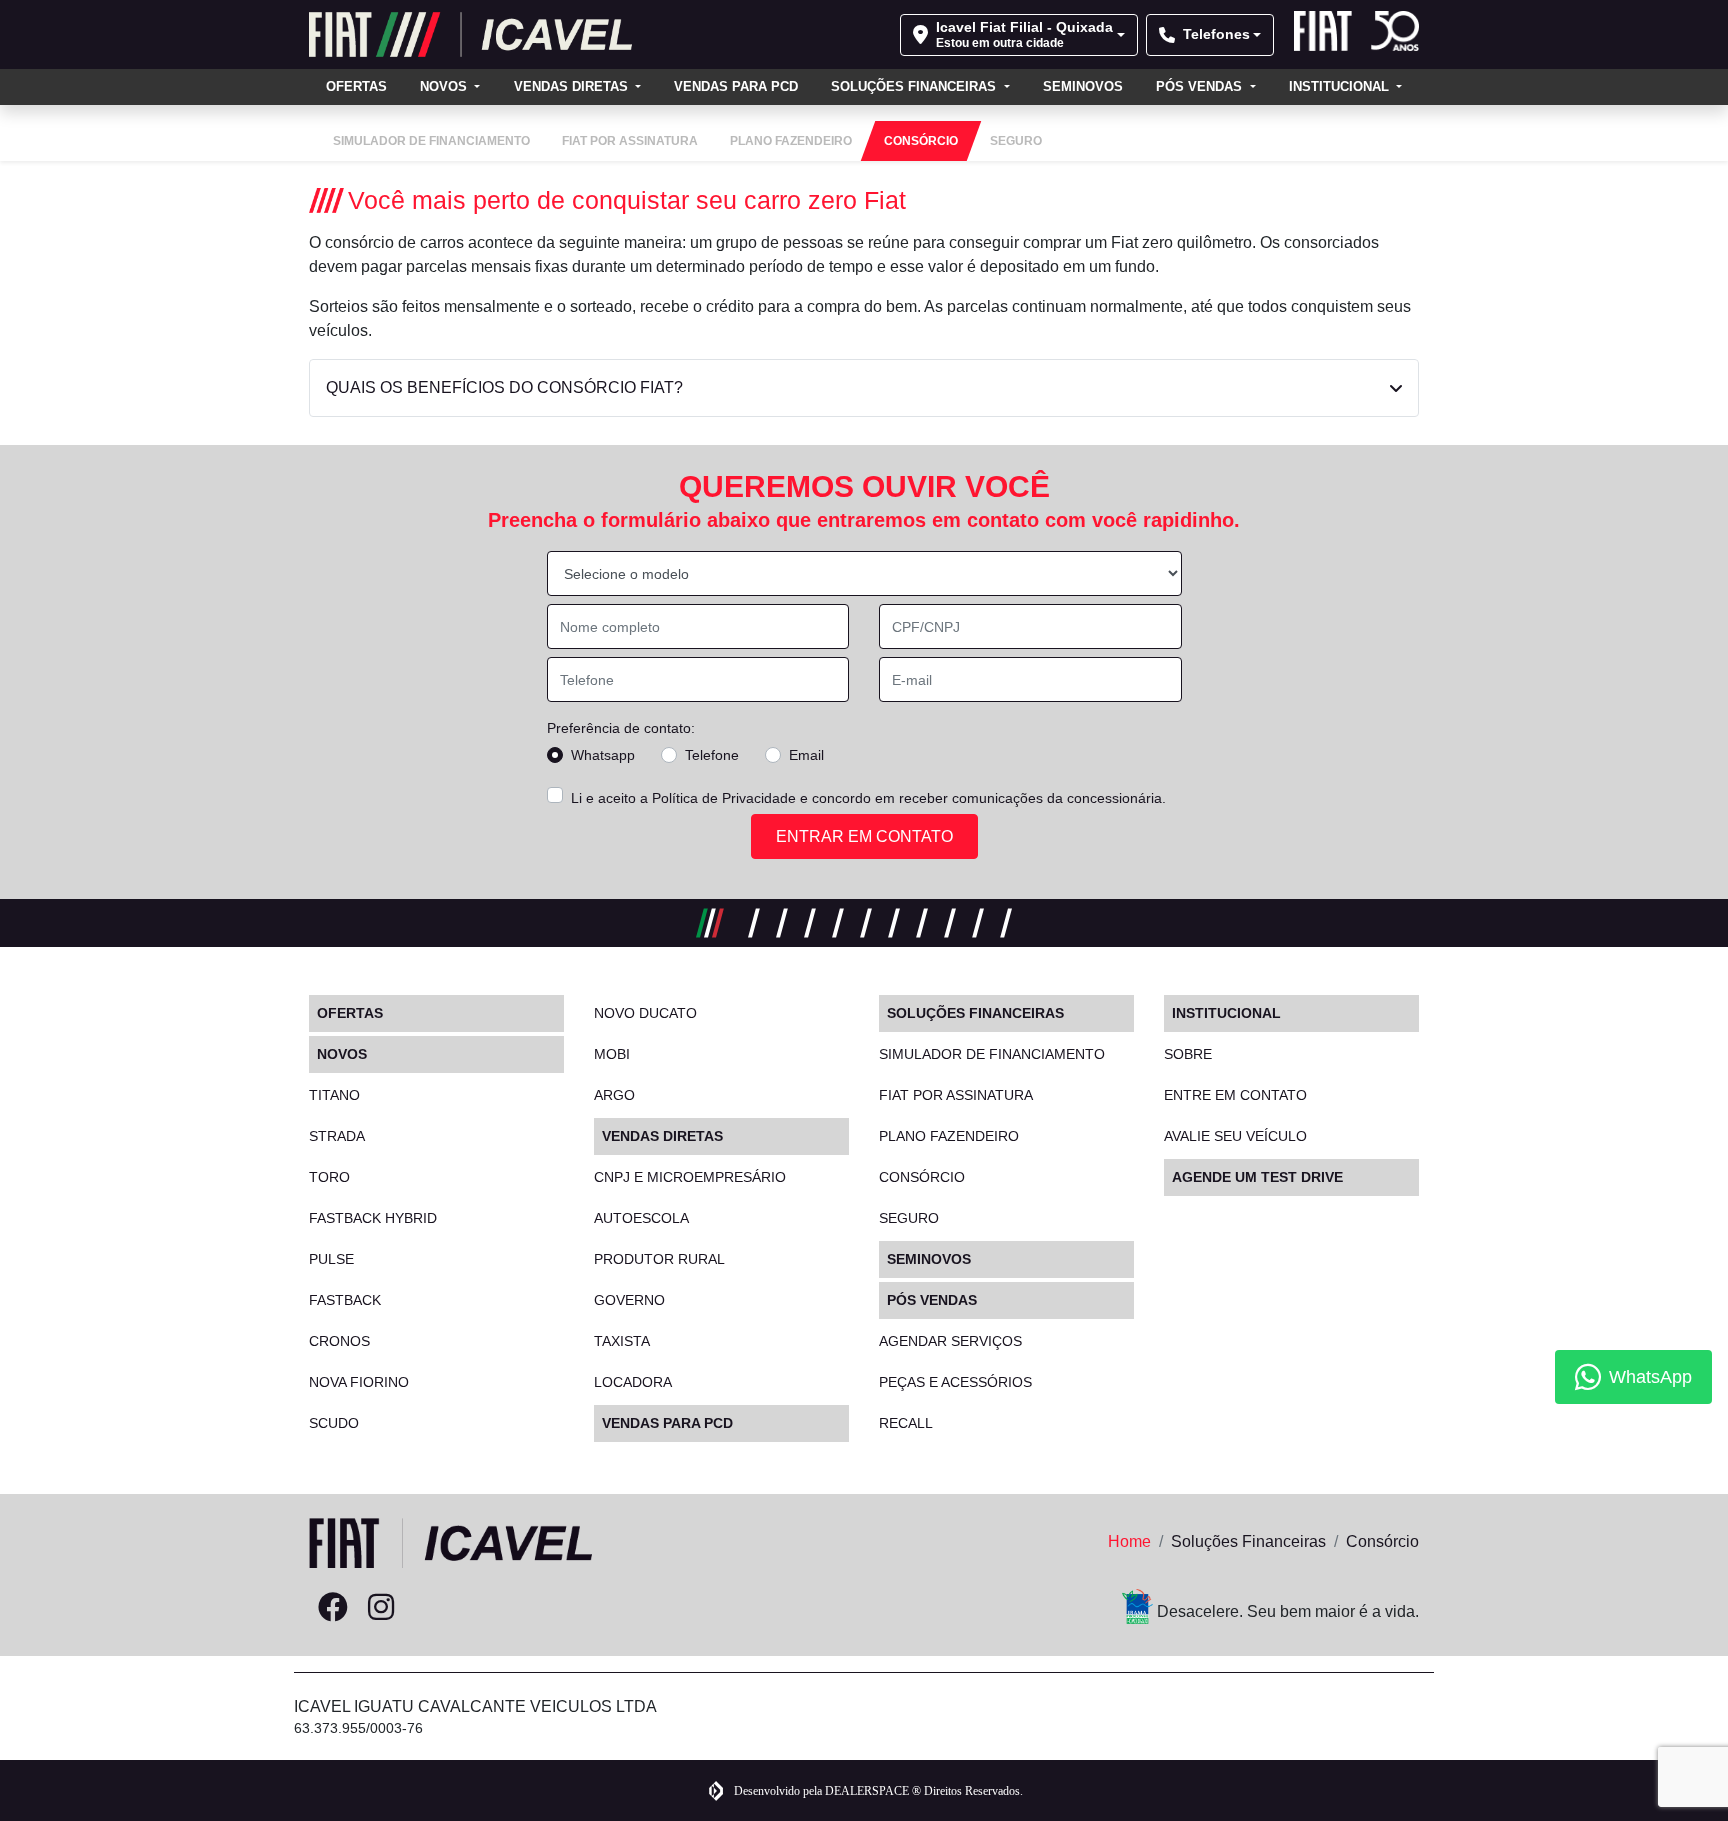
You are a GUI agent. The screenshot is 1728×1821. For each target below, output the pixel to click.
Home (1129, 1541)
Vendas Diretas (573, 86)
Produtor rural (659, 1259)
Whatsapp (603, 755)
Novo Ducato (645, 1013)
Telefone (712, 755)
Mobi (612, 1054)
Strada (337, 1136)
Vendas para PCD (736, 86)
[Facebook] (333, 1608)
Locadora (633, 1382)
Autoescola (641, 1218)
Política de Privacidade (724, 798)
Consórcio (922, 1177)
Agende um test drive (1257, 1177)
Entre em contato (1235, 1095)
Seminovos (1083, 86)
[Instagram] (381, 1608)
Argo (614, 1095)
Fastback (345, 1300)
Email (806, 755)
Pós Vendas (1201, 86)
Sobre (1188, 1054)
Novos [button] (445, 86)
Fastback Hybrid (373, 1218)
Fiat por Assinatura (956, 1095)
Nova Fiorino (359, 1382)
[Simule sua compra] (429, 1608)
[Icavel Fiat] (470, 34)
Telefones (1216, 34)
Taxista (622, 1341)
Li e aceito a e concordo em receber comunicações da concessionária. (868, 798)
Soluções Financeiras (915, 86)
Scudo (334, 1423)
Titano (334, 1095)
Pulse (331, 1259)
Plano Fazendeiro (949, 1136)
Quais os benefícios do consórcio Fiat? (504, 387)
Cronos (339, 1341)
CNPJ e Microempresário (690, 1177)
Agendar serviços (950, 1341)
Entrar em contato (864, 836)
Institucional (1341, 86)
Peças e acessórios (955, 1382)
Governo (629, 1300)
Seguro (909, 1218)
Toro (329, 1177)
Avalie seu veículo (1235, 1136)
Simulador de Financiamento (992, 1054)
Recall (906, 1423)
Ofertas (356, 86)
